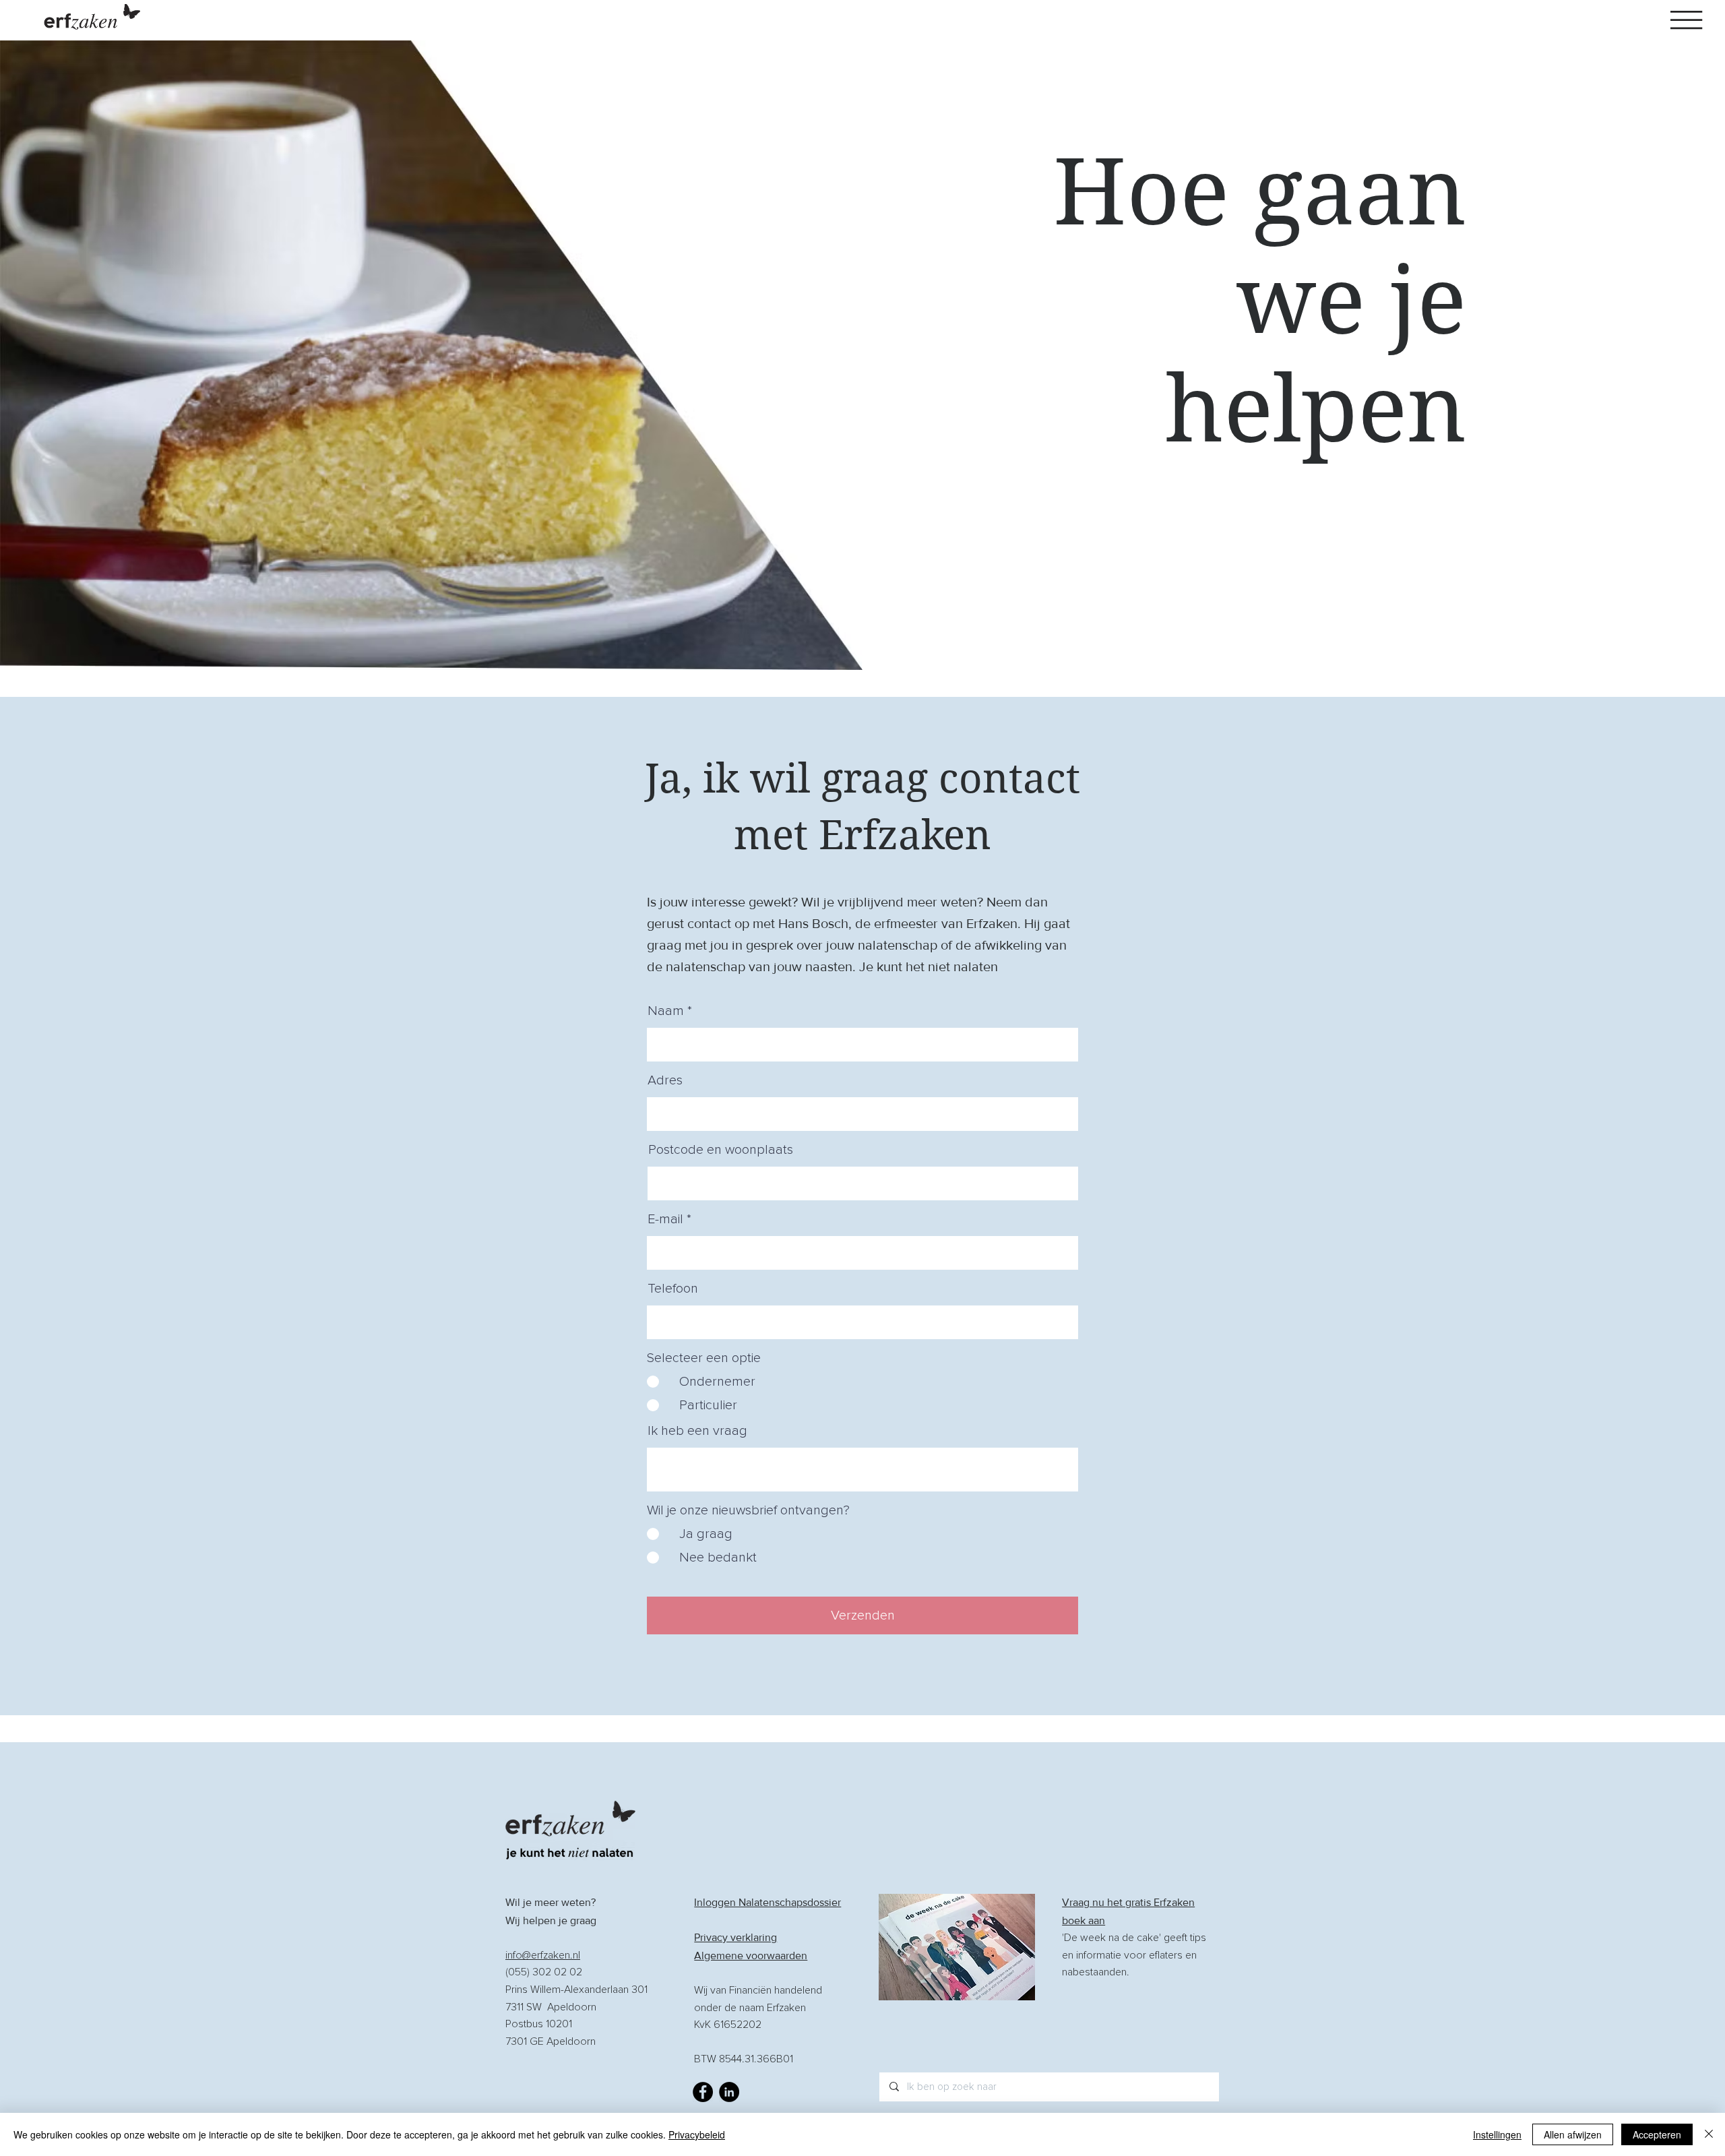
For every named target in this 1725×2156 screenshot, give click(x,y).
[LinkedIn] (729, 2092)
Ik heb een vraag (697, 1431)
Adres (665, 1080)
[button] (1686, 20)
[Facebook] (703, 2092)
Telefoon (673, 1289)
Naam (666, 1011)
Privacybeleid (697, 2134)
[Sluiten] (1709, 2134)
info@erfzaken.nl (543, 1955)
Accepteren (1657, 2134)
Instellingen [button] (1497, 2134)
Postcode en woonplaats (721, 1150)
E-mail (665, 1219)
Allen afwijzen (1573, 2134)
